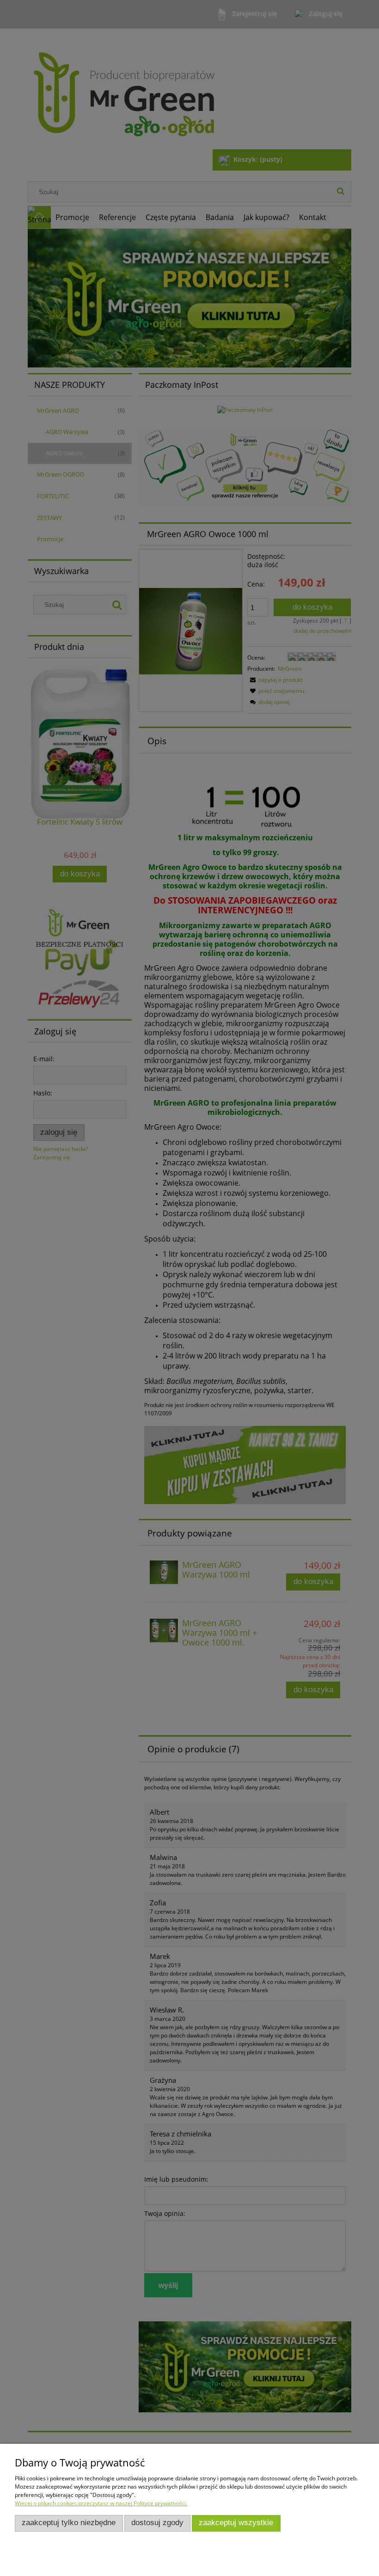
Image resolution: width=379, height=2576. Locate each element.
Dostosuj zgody (157, 2523)
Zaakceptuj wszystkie (236, 2523)
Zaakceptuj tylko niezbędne (69, 2523)
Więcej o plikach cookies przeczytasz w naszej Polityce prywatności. (101, 2503)
